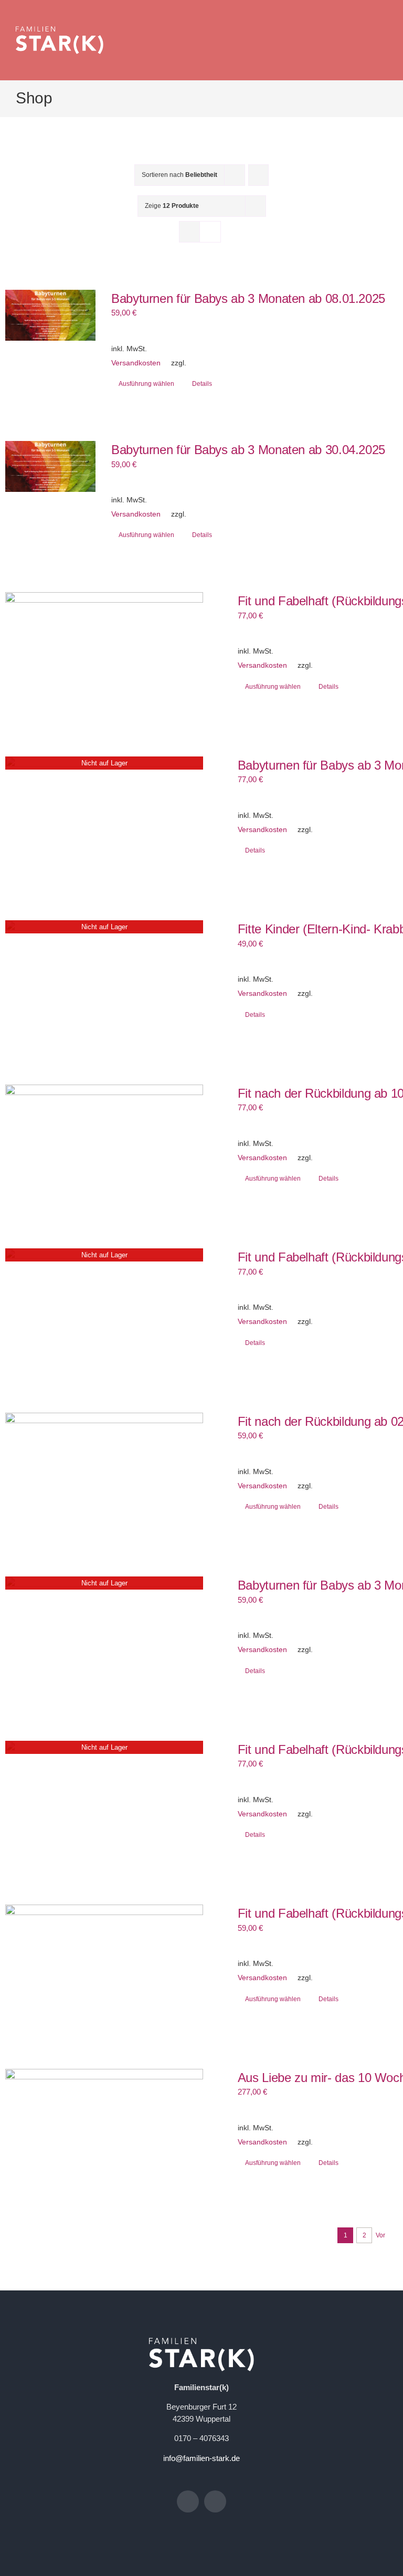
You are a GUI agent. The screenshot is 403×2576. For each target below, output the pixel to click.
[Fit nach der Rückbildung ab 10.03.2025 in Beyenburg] (104, 1140)
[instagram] (215, 2501)
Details (202, 384)
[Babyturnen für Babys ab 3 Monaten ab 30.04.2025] (50, 466)
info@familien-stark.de (201, 2458)
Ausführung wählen (146, 384)
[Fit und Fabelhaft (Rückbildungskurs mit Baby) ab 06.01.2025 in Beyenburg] (104, 648)
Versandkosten (136, 363)
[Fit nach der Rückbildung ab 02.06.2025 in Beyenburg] (104, 1469)
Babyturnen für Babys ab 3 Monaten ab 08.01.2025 (248, 298)
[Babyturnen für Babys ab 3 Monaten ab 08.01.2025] (50, 315)
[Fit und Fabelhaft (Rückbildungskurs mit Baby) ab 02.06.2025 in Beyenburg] (104, 1960)
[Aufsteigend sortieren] (258, 175)
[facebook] (188, 2501)
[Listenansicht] (210, 232)
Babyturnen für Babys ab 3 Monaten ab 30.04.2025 (248, 450)
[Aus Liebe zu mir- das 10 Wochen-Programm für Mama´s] (104, 2125)
